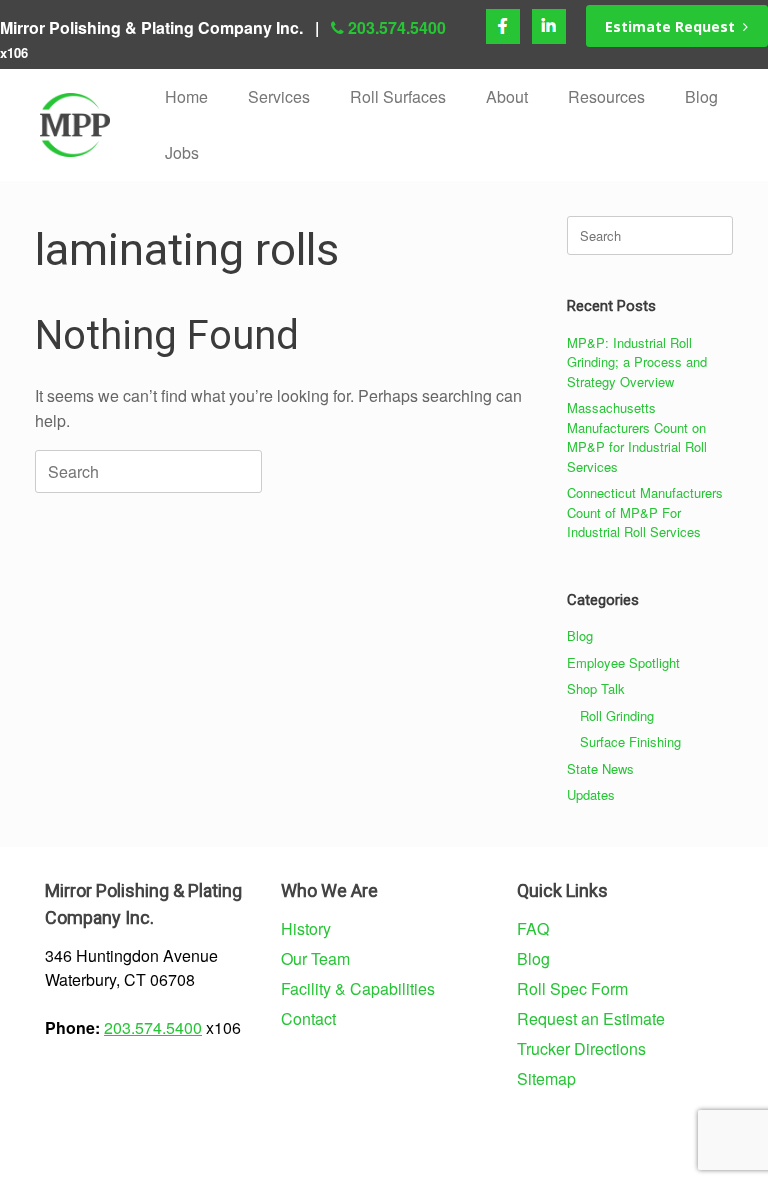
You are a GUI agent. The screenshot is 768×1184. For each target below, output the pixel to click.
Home (186, 96)
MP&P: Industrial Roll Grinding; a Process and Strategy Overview (637, 362)
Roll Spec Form (572, 988)
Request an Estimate (591, 1018)
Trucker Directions (581, 1048)
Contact (308, 1018)
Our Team (315, 958)
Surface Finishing (630, 741)
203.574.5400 (397, 27)
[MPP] (75, 125)
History (306, 928)
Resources (606, 96)
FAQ (533, 928)
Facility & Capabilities (358, 988)
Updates (591, 794)
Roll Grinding (617, 715)
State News (600, 768)
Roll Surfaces (398, 96)
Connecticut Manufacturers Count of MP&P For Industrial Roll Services (645, 512)
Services (279, 96)
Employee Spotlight (623, 662)
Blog (701, 96)
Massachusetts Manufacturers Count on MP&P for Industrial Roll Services (637, 437)
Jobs (182, 152)
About (507, 96)
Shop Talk (596, 688)
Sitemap (546, 1078)
